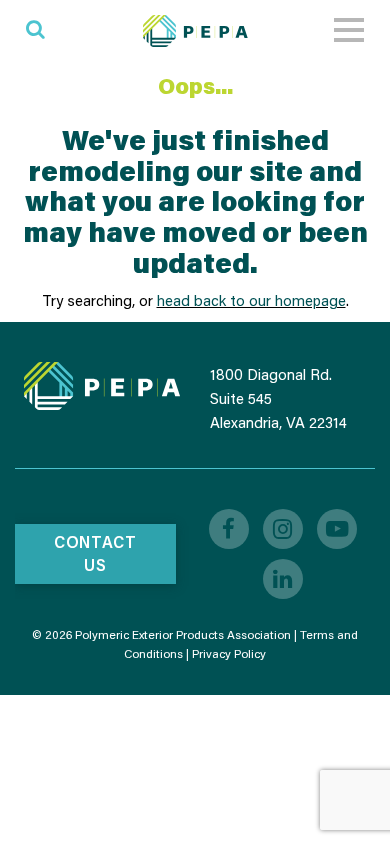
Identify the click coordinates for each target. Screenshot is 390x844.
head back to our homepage (251, 300)
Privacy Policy (229, 653)
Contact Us (95, 553)
